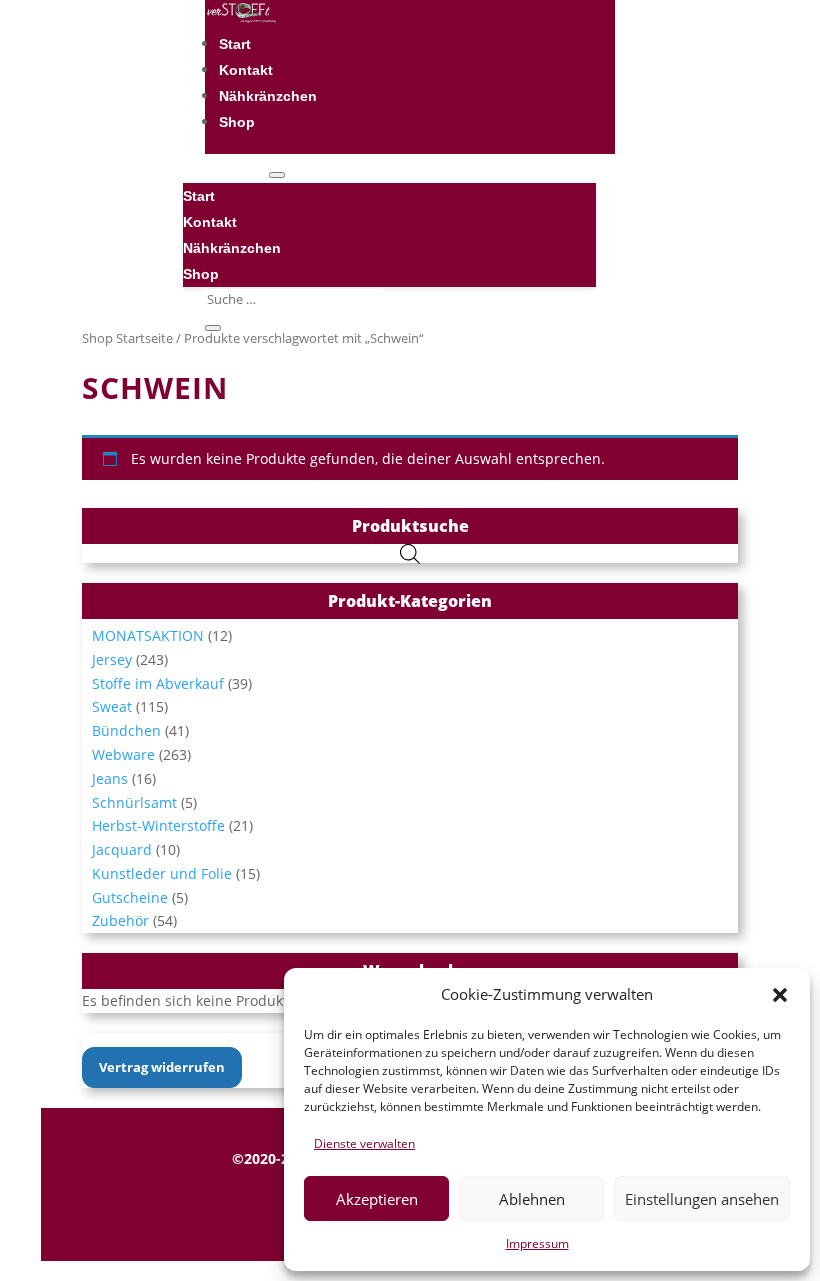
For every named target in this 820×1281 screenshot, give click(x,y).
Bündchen (126, 730)
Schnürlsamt (134, 802)
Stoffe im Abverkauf (158, 683)
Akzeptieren (377, 1199)
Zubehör (120, 920)
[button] (780, 995)
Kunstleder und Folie (162, 873)
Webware (123, 754)
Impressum (537, 1243)
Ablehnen (532, 1199)
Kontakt (246, 70)
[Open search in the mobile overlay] (410, 553)
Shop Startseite (127, 338)
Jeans (110, 778)
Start (235, 44)
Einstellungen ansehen (702, 1199)
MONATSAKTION (148, 635)
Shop (237, 122)
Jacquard (122, 849)
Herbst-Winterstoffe (158, 825)
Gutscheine (130, 897)
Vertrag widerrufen (162, 1067)
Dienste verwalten (364, 1143)
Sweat (112, 706)
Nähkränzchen (268, 96)
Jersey (112, 659)
